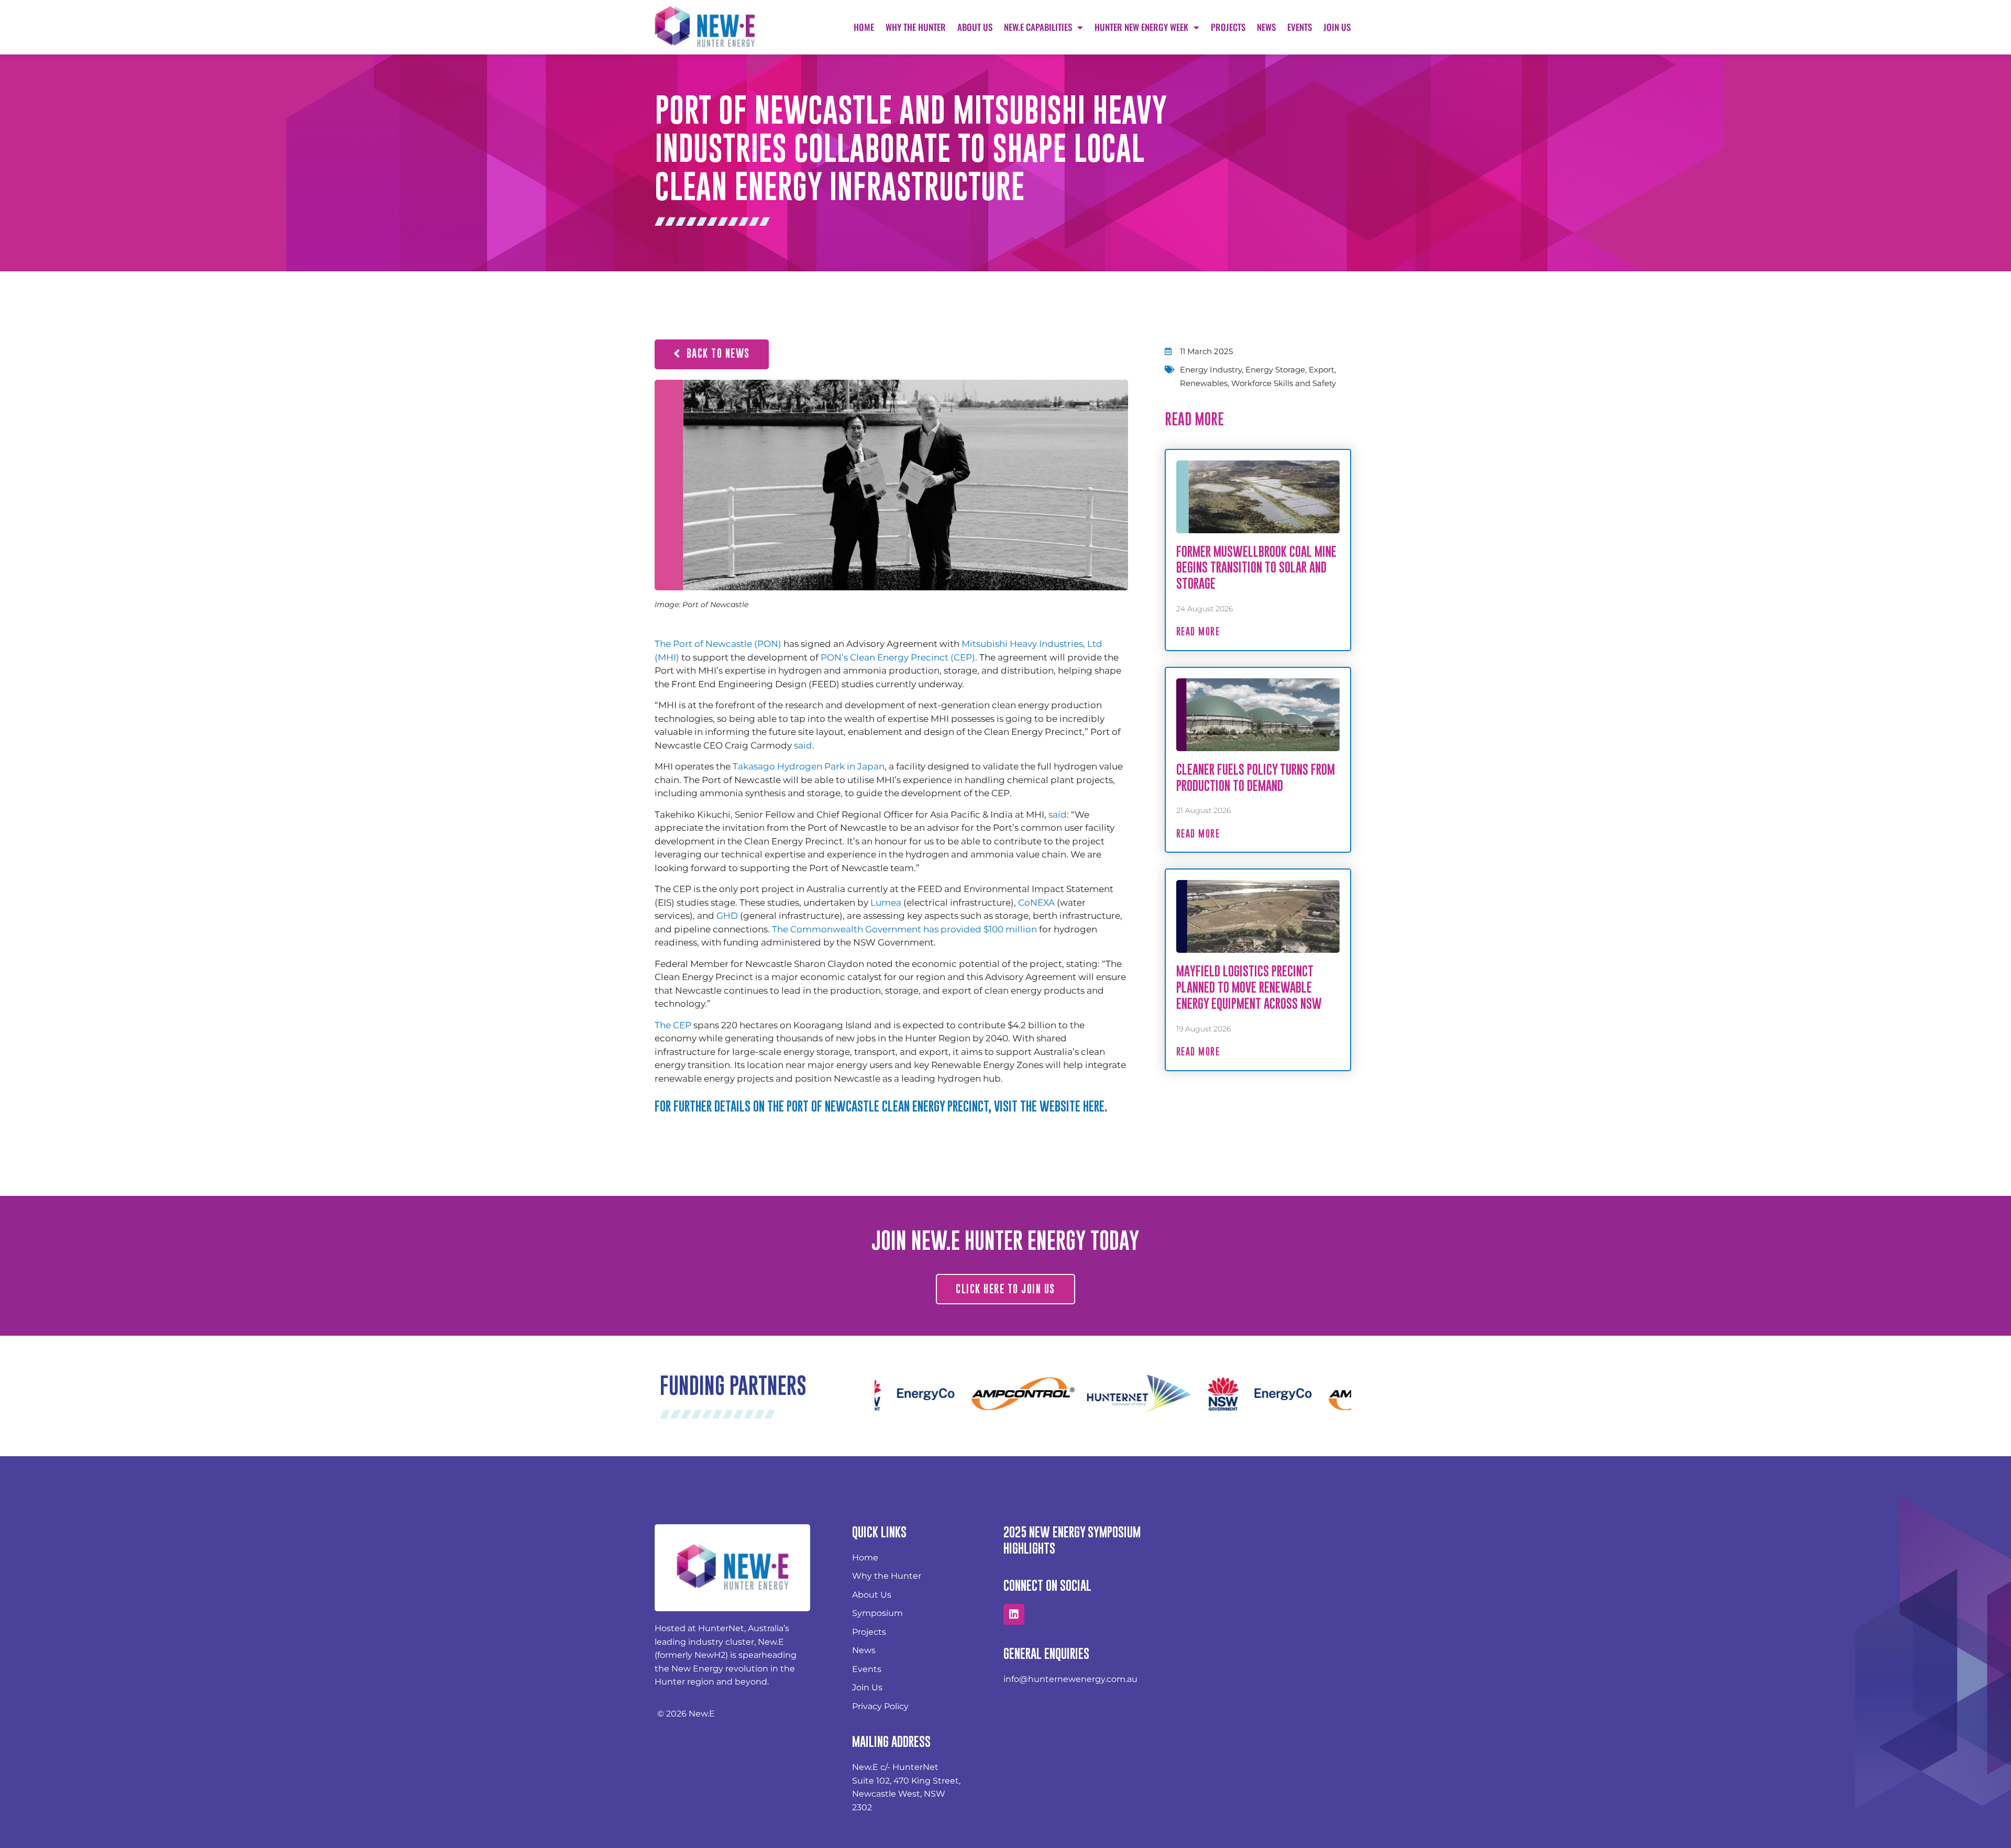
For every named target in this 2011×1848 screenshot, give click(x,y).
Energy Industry (1211, 370)
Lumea (886, 903)
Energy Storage (1275, 370)
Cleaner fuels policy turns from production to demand (1256, 777)
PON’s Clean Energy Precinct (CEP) (898, 657)
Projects (1228, 27)
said (803, 745)
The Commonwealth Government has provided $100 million (904, 929)
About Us (975, 27)
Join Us (1337, 27)
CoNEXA (1036, 903)
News (1266, 27)
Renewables (1204, 383)
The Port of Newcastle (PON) (718, 644)
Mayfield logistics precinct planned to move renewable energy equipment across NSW (1249, 987)
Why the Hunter (916, 27)
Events (1300, 27)
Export (1322, 370)
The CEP (673, 1025)
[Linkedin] (1014, 1614)
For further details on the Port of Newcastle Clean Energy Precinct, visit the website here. (881, 1106)
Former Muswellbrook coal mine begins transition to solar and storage (1256, 568)
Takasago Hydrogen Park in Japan (809, 766)
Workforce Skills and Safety (1284, 383)
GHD (727, 916)
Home (864, 27)
